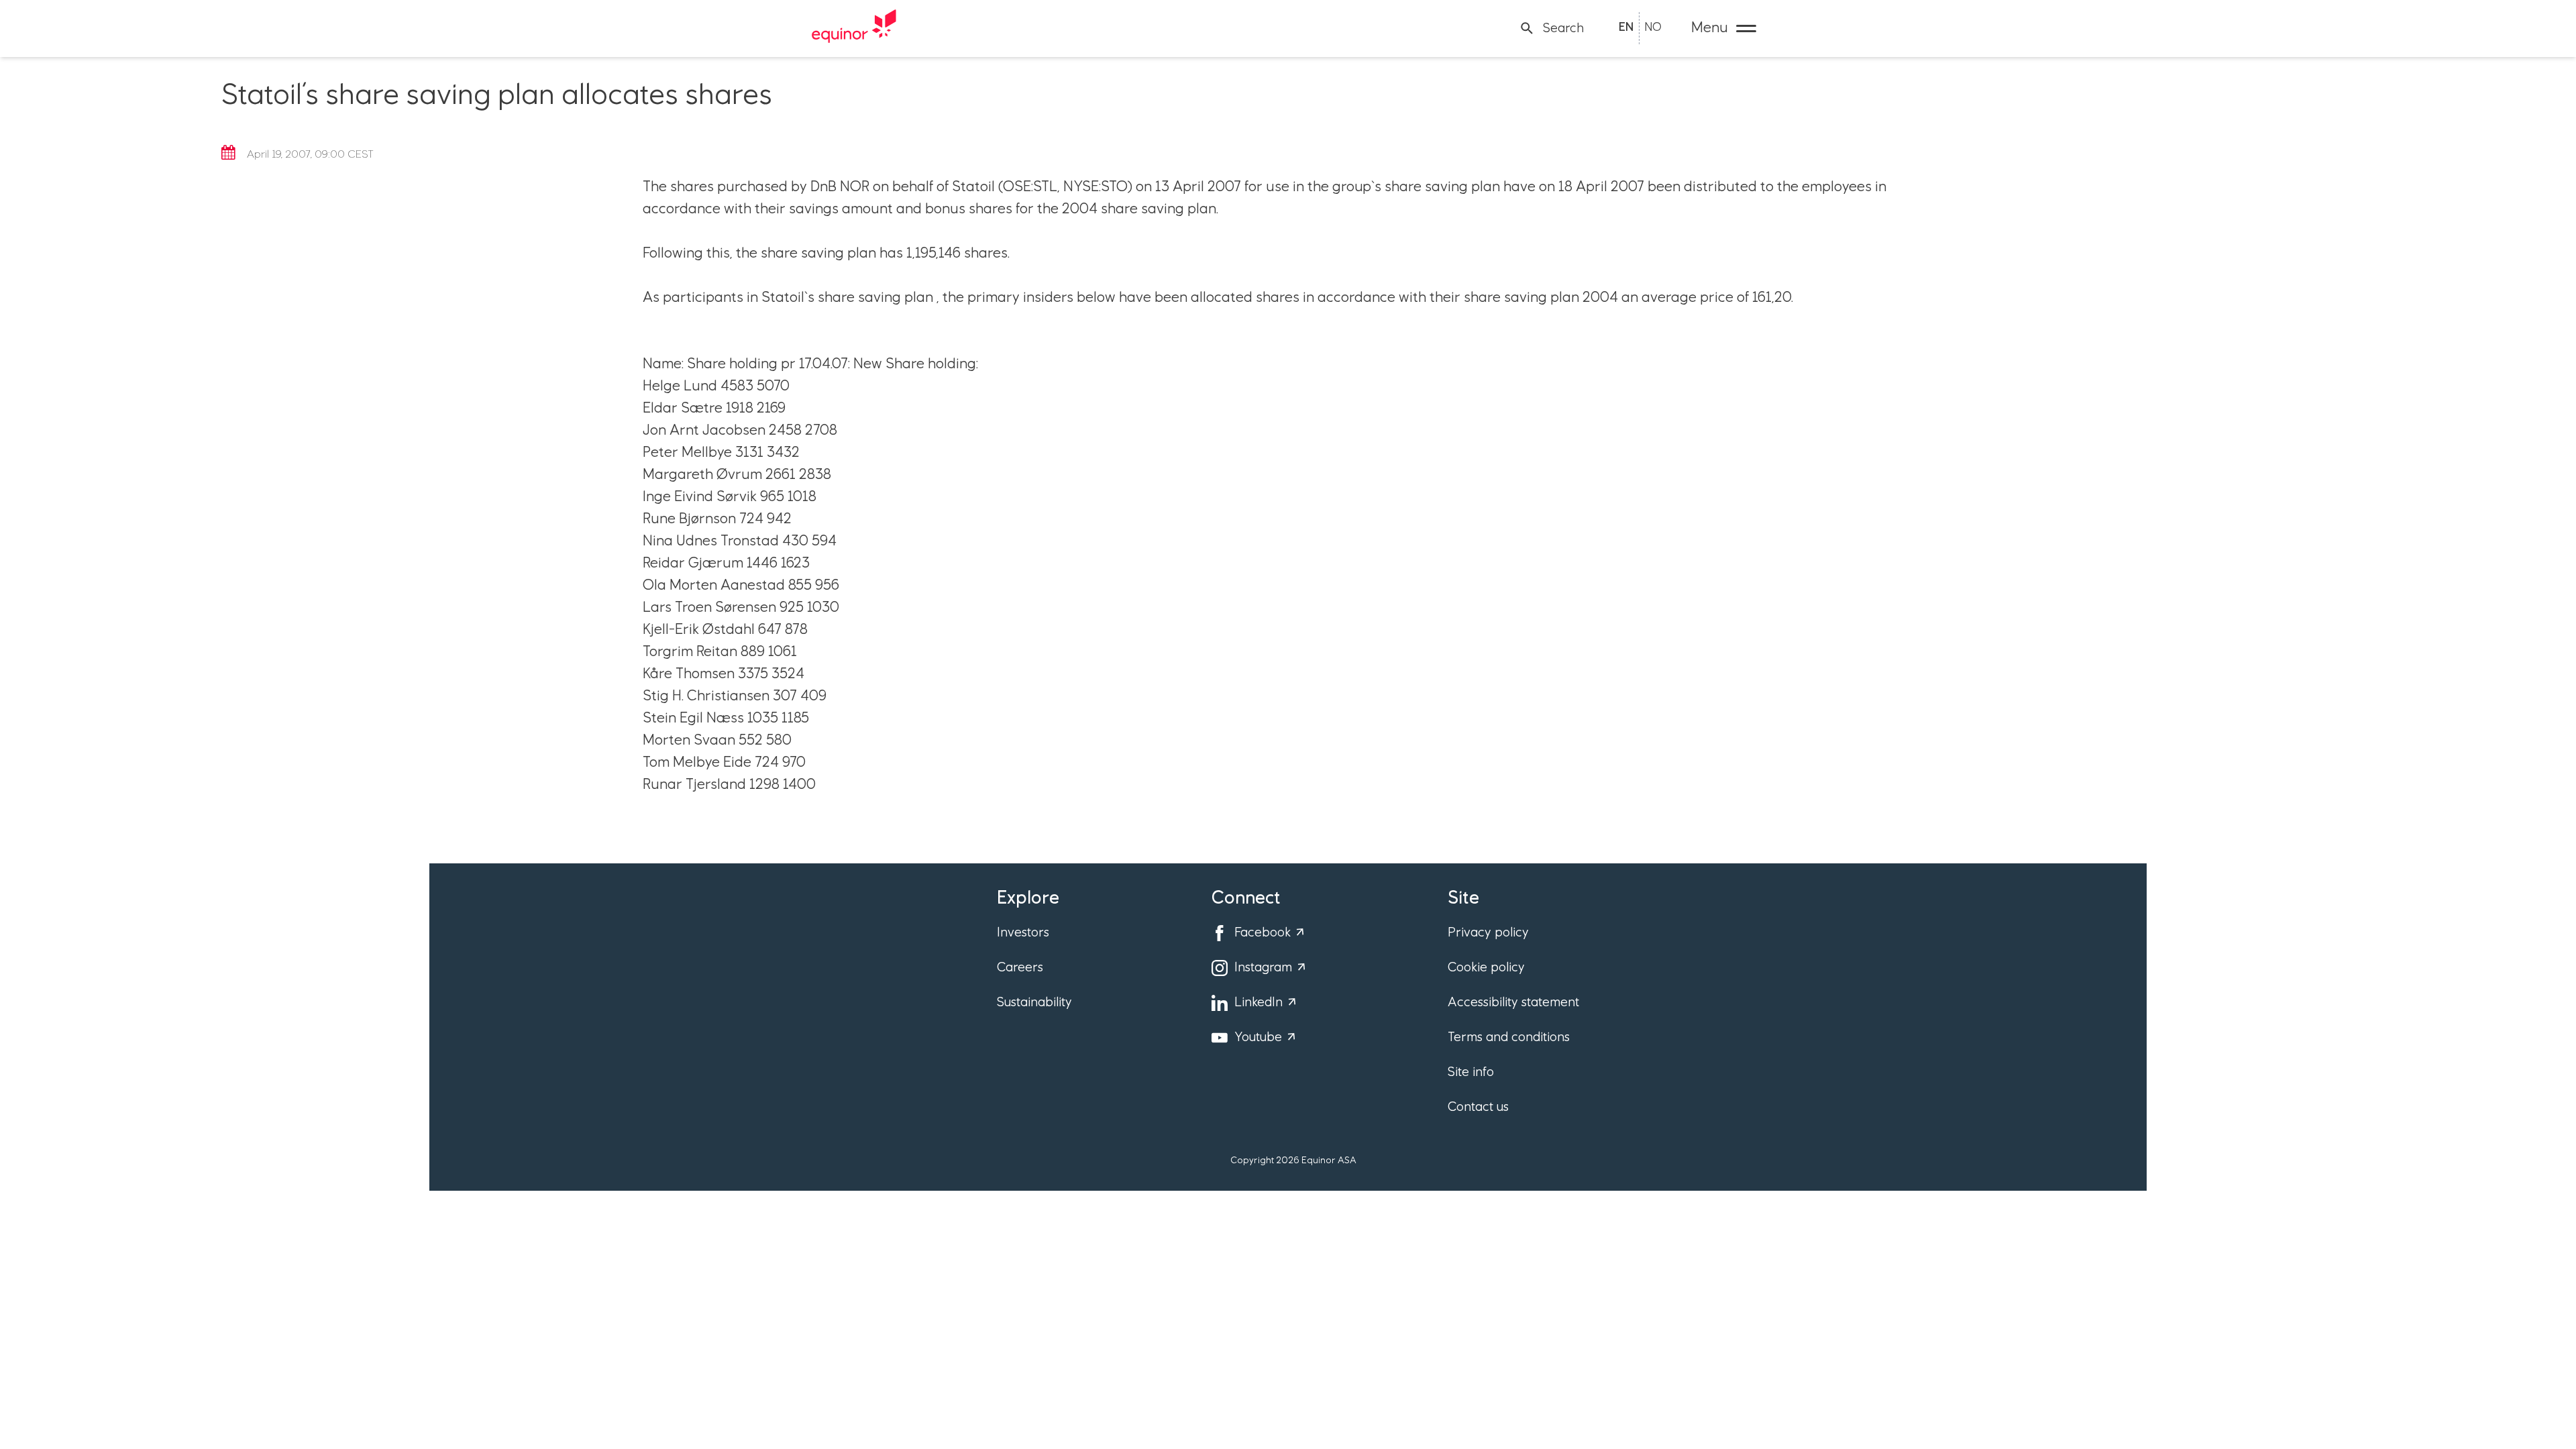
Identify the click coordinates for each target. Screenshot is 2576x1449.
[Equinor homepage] (854, 28)
